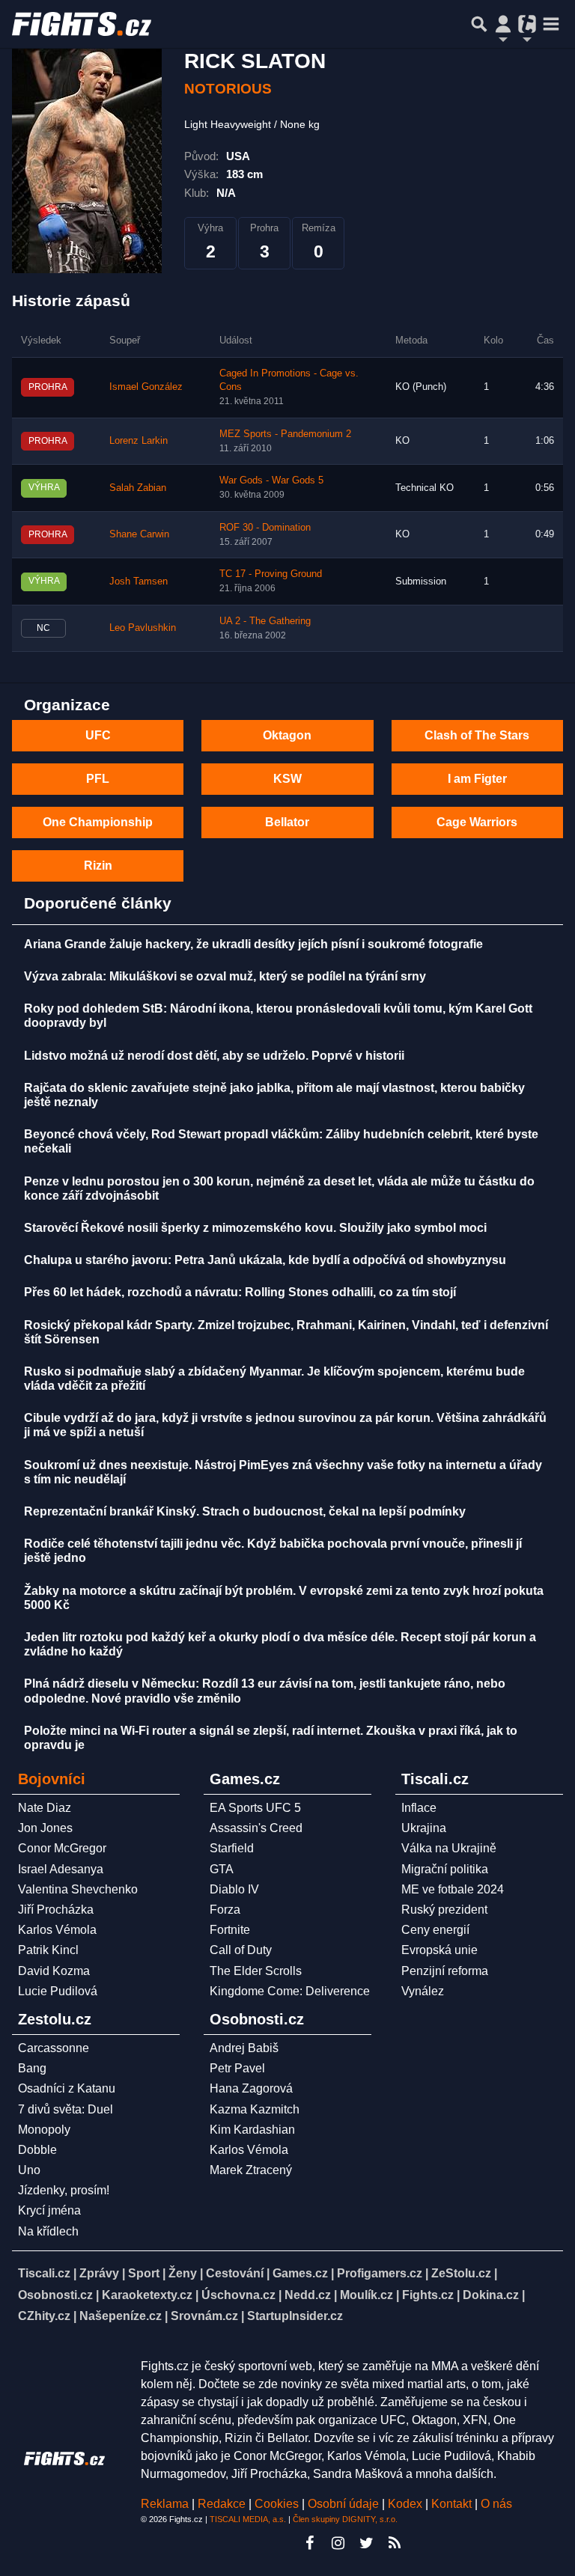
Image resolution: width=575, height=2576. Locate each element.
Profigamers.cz (380, 2273)
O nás (496, 2504)
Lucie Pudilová (58, 1991)
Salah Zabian (138, 488)
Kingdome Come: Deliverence (290, 1991)
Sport (144, 2273)
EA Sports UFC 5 (255, 1808)
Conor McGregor (62, 1848)
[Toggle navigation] (551, 24)
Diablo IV (234, 1889)
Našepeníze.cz (121, 2316)
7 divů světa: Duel (66, 2109)
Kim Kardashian (252, 2130)
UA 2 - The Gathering (265, 621)
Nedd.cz (308, 2295)
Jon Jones (45, 1828)
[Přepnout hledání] (479, 24)
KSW (287, 779)
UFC (98, 735)
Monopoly (44, 2130)
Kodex (407, 2504)
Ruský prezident (444, 1910)
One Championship (98, 822)
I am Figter (477, 779)
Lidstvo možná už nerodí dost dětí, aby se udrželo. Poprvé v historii (214, 1056)
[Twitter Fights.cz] (366, 2543)
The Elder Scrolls (256, 1971)
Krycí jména (49, 2210)
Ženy (183, 2273)
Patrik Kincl (48, 1950)
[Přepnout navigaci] (503, 24)
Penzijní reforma (445, 1971)
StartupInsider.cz (295, 2316)
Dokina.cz (491, 2295)
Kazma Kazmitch (255, 2109)
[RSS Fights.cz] (395, 2543)
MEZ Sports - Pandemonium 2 (285, 434)
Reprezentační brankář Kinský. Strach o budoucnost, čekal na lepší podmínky (245, 1511)
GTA (222, 1869)
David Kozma (54, 1971)
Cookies (277, 2504)
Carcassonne (54, 2048)
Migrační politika (445, 1869)
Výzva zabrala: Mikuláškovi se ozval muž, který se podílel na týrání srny (225, 976)
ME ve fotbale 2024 (453, 1889)
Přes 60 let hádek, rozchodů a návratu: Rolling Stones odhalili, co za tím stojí (240, 1292)
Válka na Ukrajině (449, 1848)
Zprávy (99, 2273)
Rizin (98, 866)
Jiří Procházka (56, 1910)
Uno (29, 2170)
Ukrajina (424, 1828)
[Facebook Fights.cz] (309, 2543)
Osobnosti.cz (55, 2295)
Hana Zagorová (251, 2088)
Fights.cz (428, 2295)
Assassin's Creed (256, 1828)
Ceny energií (435, 1930)
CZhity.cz (44, 2316)
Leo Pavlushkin (143, 628)
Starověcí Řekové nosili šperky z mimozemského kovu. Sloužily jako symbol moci (255, 1228)
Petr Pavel (237, 2068)
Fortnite (230, 1930)
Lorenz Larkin (139, 441)
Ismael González (146, 387)
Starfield (232, 1848)
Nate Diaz (45, 1808)
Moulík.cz (366, 2295)
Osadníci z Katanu (67, 2088)
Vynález (423, 1991)
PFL (98, 779)
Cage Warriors (477, 822)
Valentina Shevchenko (78, 1889)
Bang (32, 2068)
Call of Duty (241, 1950)
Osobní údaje (343, 2504)
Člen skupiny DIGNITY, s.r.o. (345, 2519)
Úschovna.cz (238, 2295)
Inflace (419, 1808)
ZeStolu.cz (461, 2273)
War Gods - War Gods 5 (271, 480)
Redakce (222, 2504)
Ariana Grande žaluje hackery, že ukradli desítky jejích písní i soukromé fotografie (253, 944)
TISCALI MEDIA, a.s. (248, 2519)
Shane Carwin (139, 534)
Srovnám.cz (204, 2316)
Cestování (235, 2273)
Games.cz (300, 2273)
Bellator (287, 822)
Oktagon (287, 735)
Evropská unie (439, 1950)
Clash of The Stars (477, 735)
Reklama (165, 2504)
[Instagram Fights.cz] (338, 2543)
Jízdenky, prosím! (64, 2190)
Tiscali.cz (44, 2273)
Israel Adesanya (61, 1869)
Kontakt (453, 2504)
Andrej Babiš (244, 2048)
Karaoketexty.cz (147, 2295)
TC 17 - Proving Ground (271, 574)
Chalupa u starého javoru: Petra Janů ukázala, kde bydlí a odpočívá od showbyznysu (265, 1260)
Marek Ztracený (251, 2170)
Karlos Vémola (57, 1930)
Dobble (37, 2150)
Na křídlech (48, 2231)
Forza (225, 1910)
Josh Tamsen (139, 582)
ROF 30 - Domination (265, 528)
